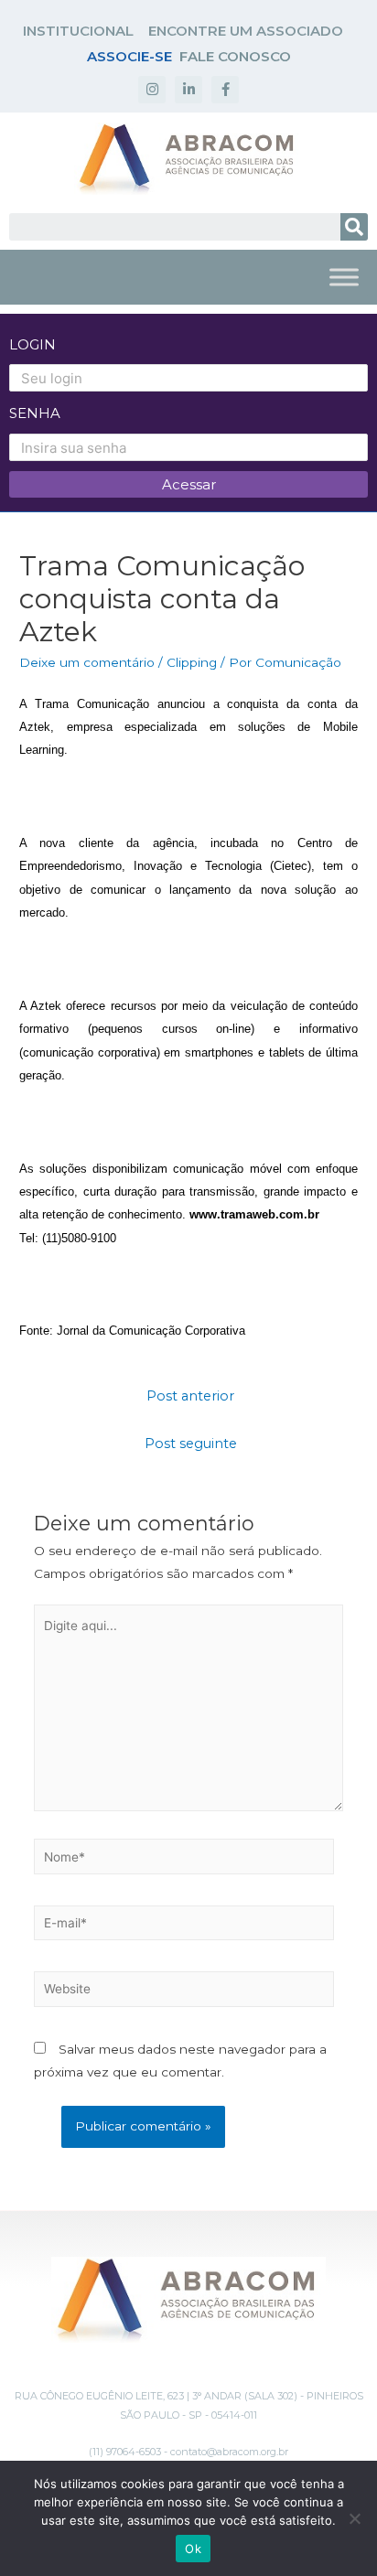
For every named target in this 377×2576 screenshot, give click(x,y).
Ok (193, 2549)
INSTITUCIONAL (78, 31)
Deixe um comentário (87, 662)
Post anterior (190, 1396)
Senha (35, 413)
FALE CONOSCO (235, 56)
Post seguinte (191, 1444)
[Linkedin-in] (188, 90)
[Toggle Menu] (344, 277)
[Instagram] (152, 90)
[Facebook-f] (225, 90)
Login (32, 344)
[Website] (184, 1992)
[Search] (354, 227)
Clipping (192, 662)
